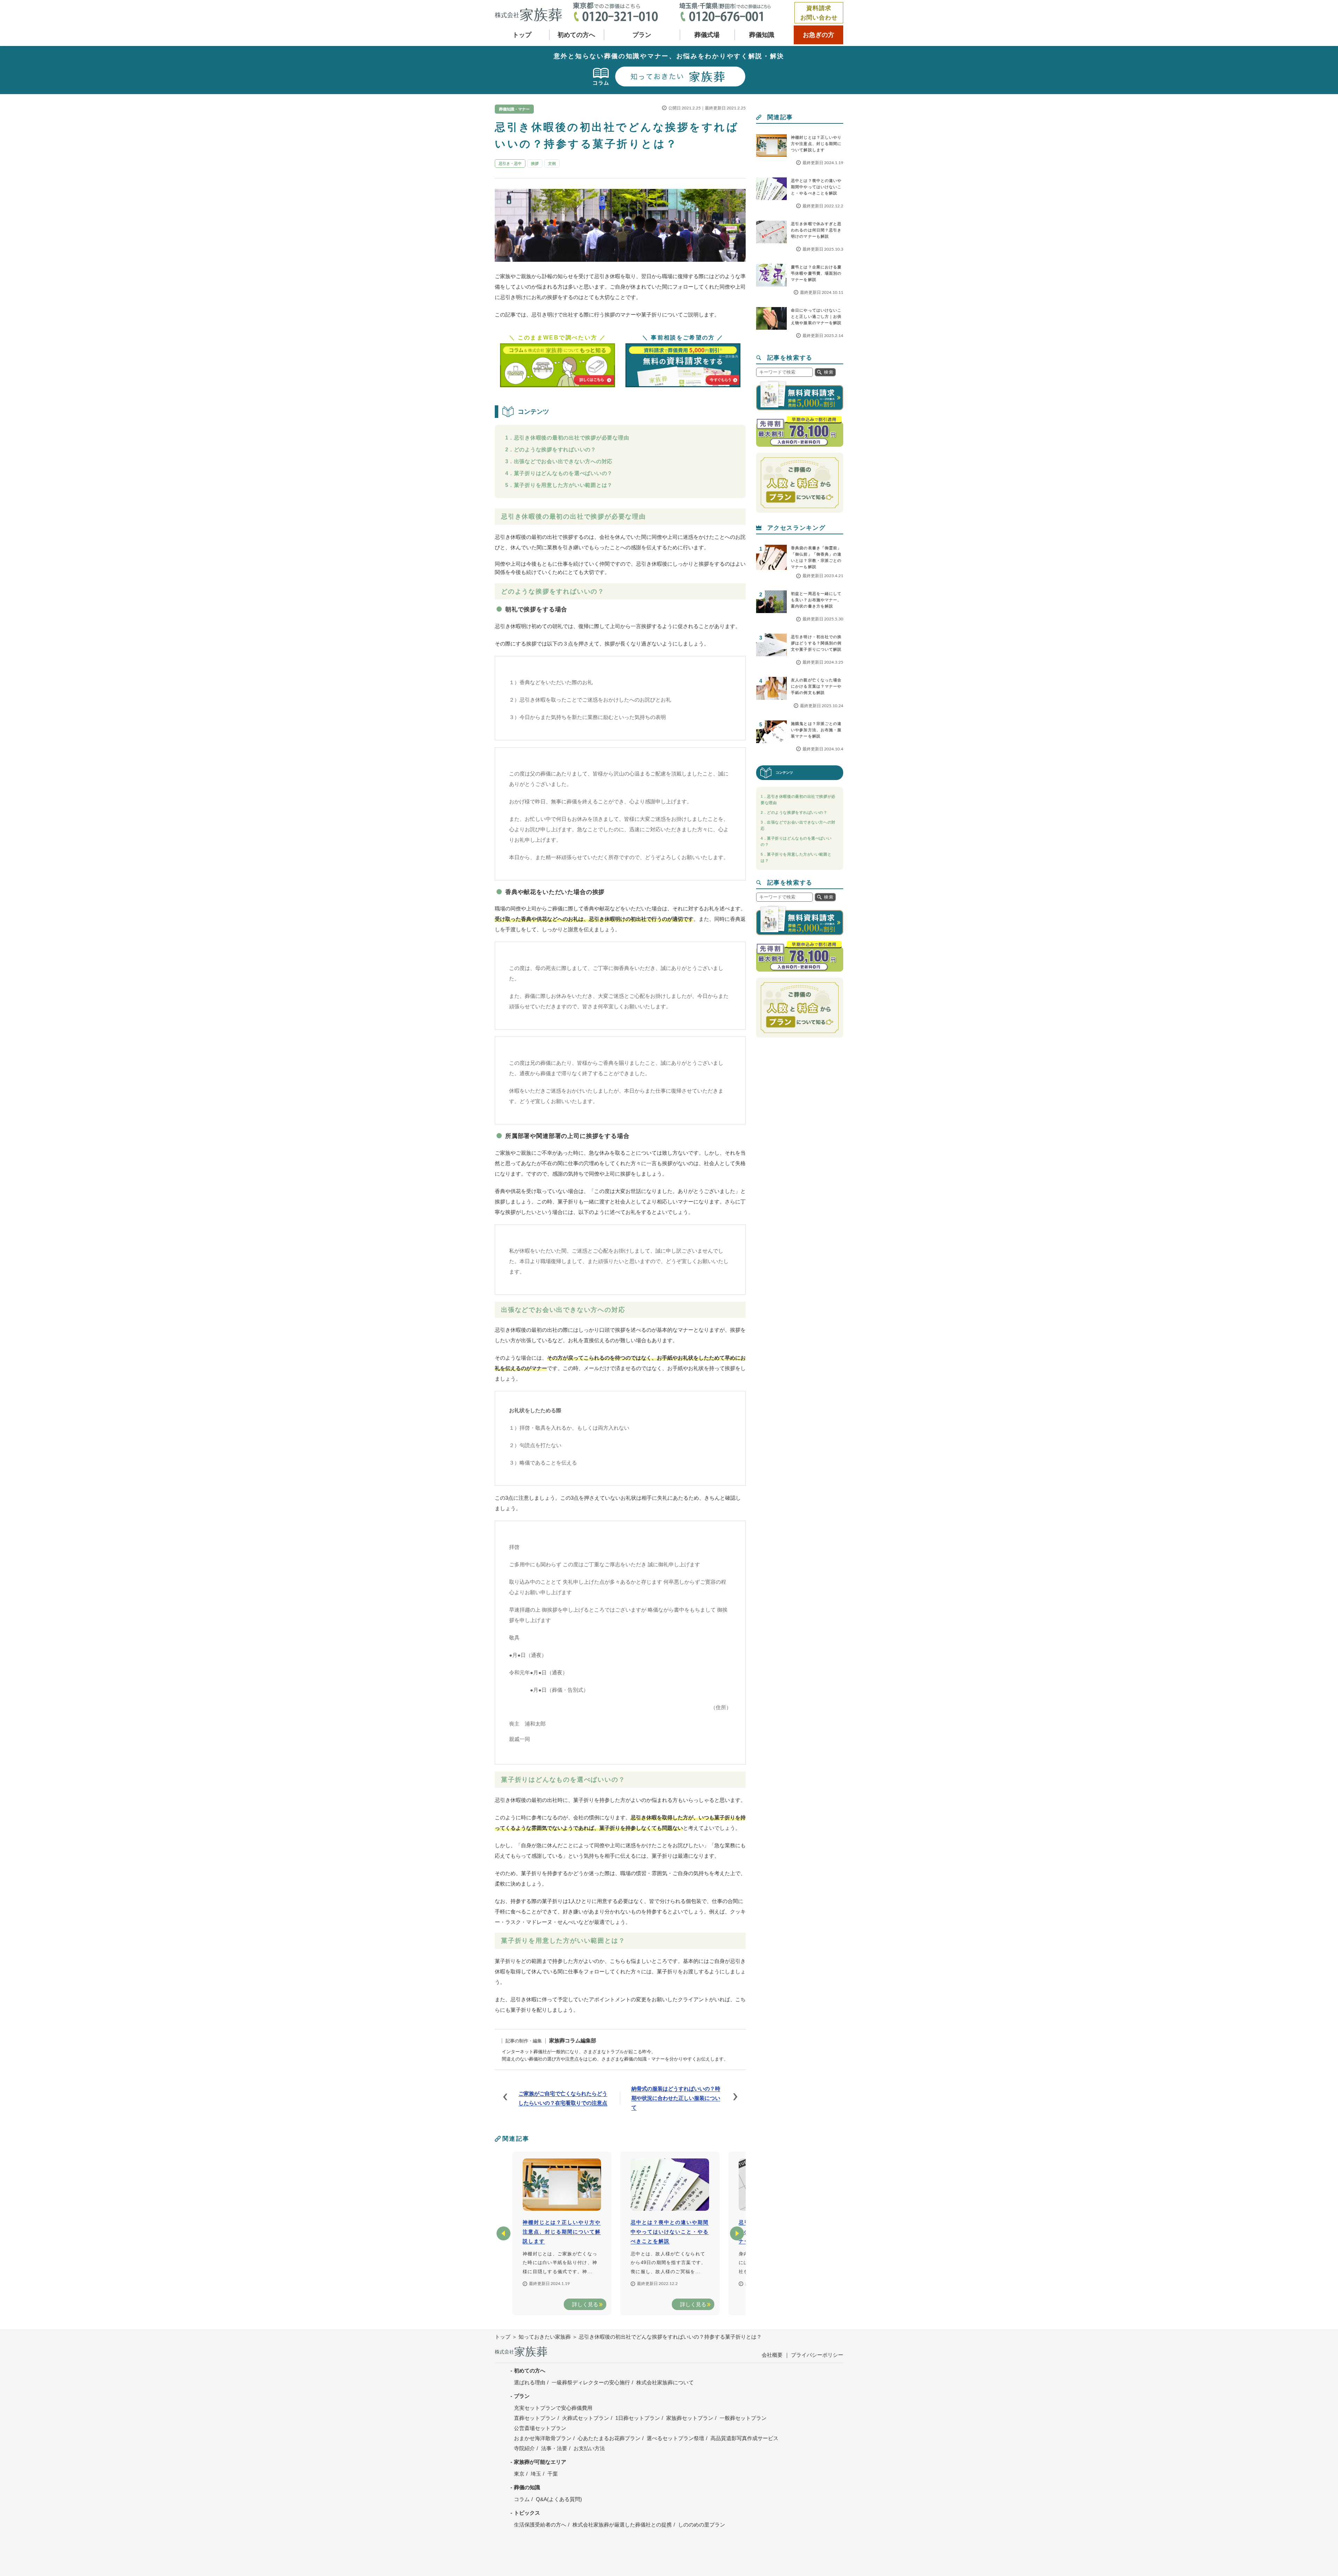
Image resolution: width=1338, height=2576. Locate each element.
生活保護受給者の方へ (540, 2525)
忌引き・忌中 (510, 163)
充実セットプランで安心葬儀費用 (553, 2408)
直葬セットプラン (535, 2418)
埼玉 (536, 2474)
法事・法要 (554, 2448)
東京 (519, 2474)
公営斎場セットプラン (540, 2428)
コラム (522, 2499)
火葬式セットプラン (586, 2418)
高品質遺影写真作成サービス (744, 2438)
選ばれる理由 (530, 2382)
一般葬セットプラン (743, 2418)
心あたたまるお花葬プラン (609, 2438)
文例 (552, 163)
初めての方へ (576, 35)
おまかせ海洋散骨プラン (543, 2438)
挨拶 (535, 163)
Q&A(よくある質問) (559, 2499)
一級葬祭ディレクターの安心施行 (591, 2382)
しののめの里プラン (702, 2525)
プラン (642, 35)
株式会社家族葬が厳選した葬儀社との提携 (622, 2525)
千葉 (553, 2474)
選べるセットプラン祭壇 (675, 2438)
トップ (522, 35)
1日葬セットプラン (638, 2418)
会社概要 (772, 2355)
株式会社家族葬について (665, 2382)
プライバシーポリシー (817, 2355)
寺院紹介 (524, 2448)
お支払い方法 (589, 2448)
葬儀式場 (707, 35)
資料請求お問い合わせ (819, 13)
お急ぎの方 (818, 35)
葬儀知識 (762, 35)
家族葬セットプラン (690, 2418)
